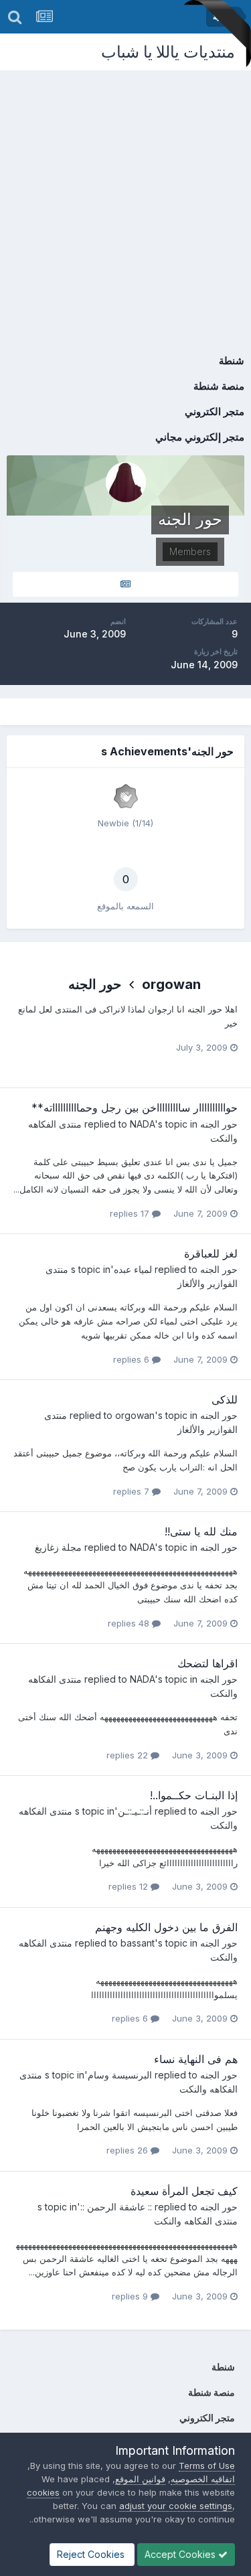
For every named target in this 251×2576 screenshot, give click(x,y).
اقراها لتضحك (207, 1663)
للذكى (225, 1399)
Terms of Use (207, 2466)
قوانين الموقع (140, 2479)
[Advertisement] (125, 203)
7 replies (133, 1491)
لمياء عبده (133, 1269)
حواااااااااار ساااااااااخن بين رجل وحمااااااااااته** (135, 1108)
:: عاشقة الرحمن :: (116, 2207)
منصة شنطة (219, 386)
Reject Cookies (92, 2554)
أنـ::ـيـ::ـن (135, 1811)
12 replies (130, 1886)
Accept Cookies (181, 2554)
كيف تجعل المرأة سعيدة (184, 2191)
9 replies (131, 2296)
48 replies (130, 1623)
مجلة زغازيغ (58, 1547)
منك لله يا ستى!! (201, 1531)
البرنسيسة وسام (120, 2075)
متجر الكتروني (215, 411)
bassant (138, 1943)
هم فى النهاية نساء (196, 2059)
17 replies (131, 1213)
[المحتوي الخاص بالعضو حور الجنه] (125, 584)
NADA (142, 1124)
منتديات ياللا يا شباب (168, 52)
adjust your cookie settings (176, 2506)
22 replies (129, 1755)
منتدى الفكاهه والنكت (196, 2221)
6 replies (133, 1359)
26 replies (129, 2150)
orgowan (171, 984)
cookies (43, 2492)
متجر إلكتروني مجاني (200, 437)
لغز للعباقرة (211, 1254)
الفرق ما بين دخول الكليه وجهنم (166, 1927)
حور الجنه (95, 984)
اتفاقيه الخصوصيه (203, 2479)
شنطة (232, 361)
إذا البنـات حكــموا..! (194, 1795)
